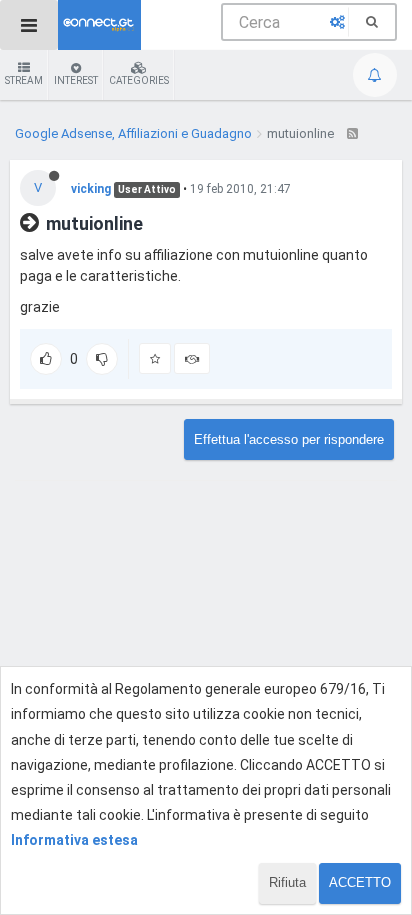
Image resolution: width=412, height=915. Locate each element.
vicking (91, 189)
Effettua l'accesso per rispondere (289, 439)
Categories (139, 80)
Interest (76, 80)
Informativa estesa (74, 840)
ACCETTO (360, 882)
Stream (24, 80)
